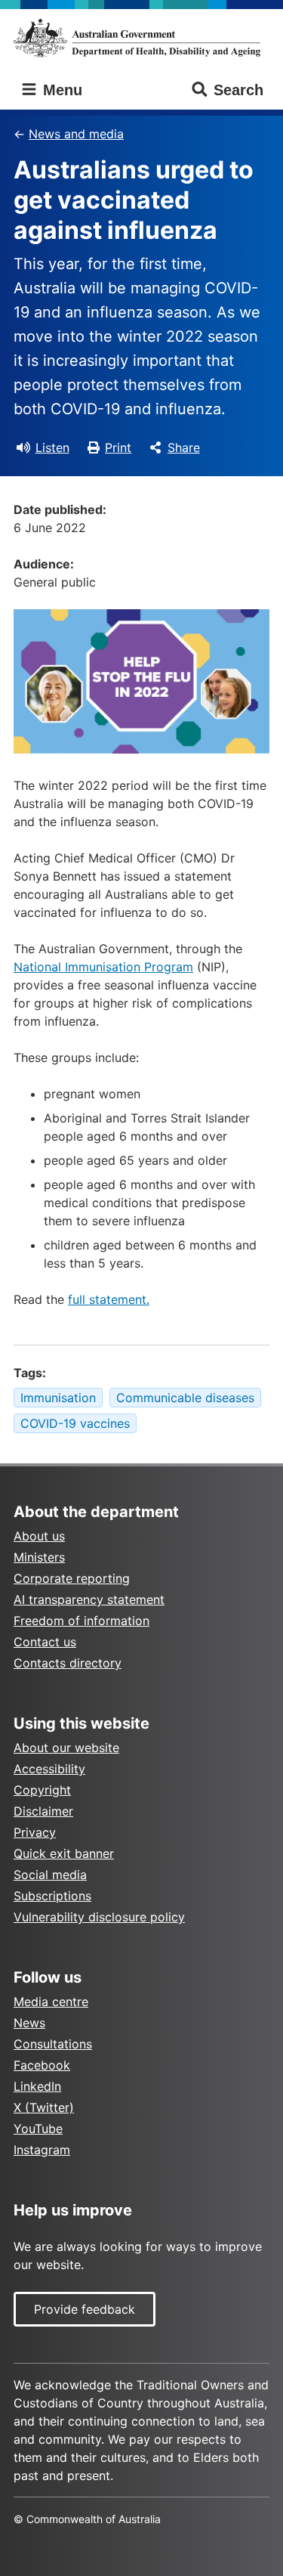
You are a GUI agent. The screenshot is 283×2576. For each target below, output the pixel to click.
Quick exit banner (64, 1853)
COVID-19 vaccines (75, 1423)
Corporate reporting (72, 1578)
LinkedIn (37, 2086)
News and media (76, 134)
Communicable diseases (185, 1398)
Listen (52, 447)
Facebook (42, 2065)
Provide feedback (85, 2309)
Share (184, 447)
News (29, 2023)
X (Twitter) (44, 2107)
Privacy (35, 1832)
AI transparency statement (89, 1599)
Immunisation (58, 1398)
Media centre (51, 2002)
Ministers (39, 1557)
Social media (50, 1875)
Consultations (53, 2044)
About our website (66, 1748)
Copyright (42, 1790)
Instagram (42, 2150)
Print (118, 447)
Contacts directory (68, 1663)
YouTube (38, 2129)
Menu (60, 90)
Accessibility (49, 1769)
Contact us (45, 1642)
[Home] (141, 38)
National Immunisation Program (103, 967)
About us (39, 1536)
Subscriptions (52, 1896)
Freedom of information (82, 1621)
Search (238, 90)
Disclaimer (43, 1811)
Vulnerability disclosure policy (99, 1917)
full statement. (109, 1299)
